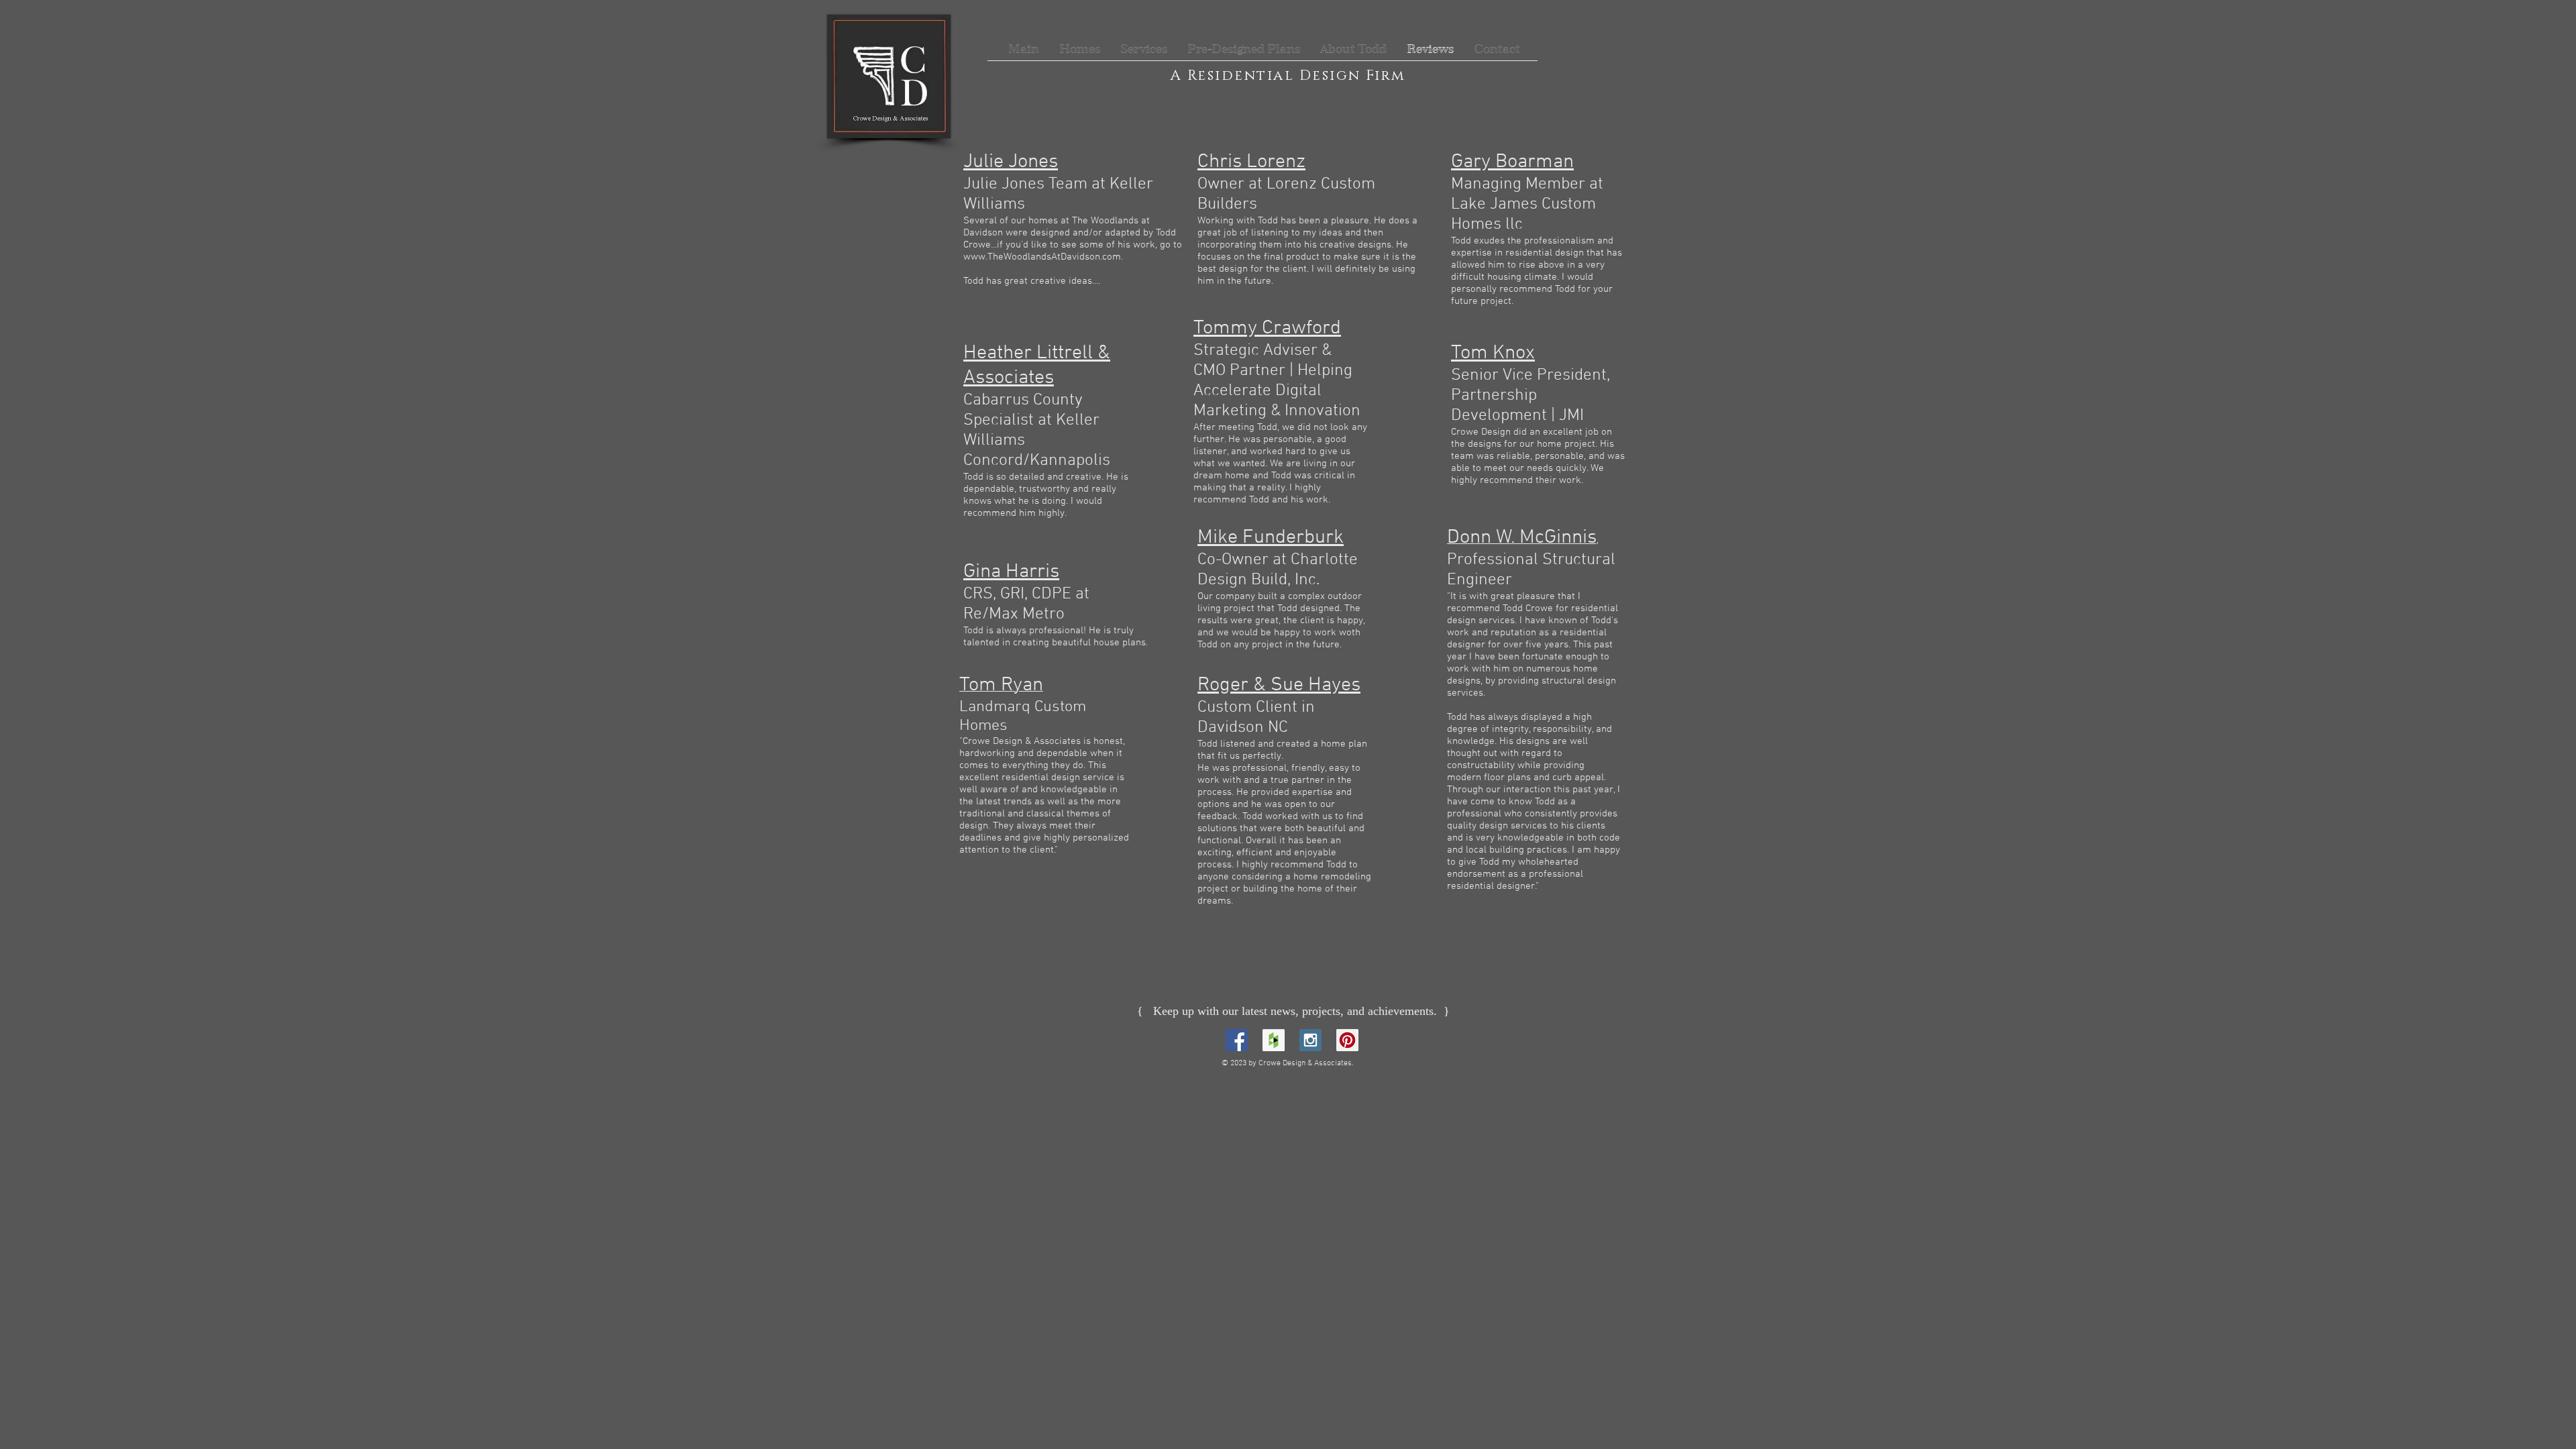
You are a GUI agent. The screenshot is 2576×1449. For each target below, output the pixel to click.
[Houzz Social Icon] (1274, 1040)
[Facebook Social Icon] (1237, 1040)
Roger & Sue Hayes (1279, 685)
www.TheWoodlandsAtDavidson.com (1042, 257)
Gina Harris (1011, 572)
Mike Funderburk (1271, 538)
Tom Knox (1493, 353)
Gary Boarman (1512, 162)
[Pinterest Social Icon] (1347, 1040)
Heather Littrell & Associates (1037, 366)
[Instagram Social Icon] (1310, 1040)
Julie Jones (1011, 162)
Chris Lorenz (1251, 162)
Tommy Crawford (1267, 328)
